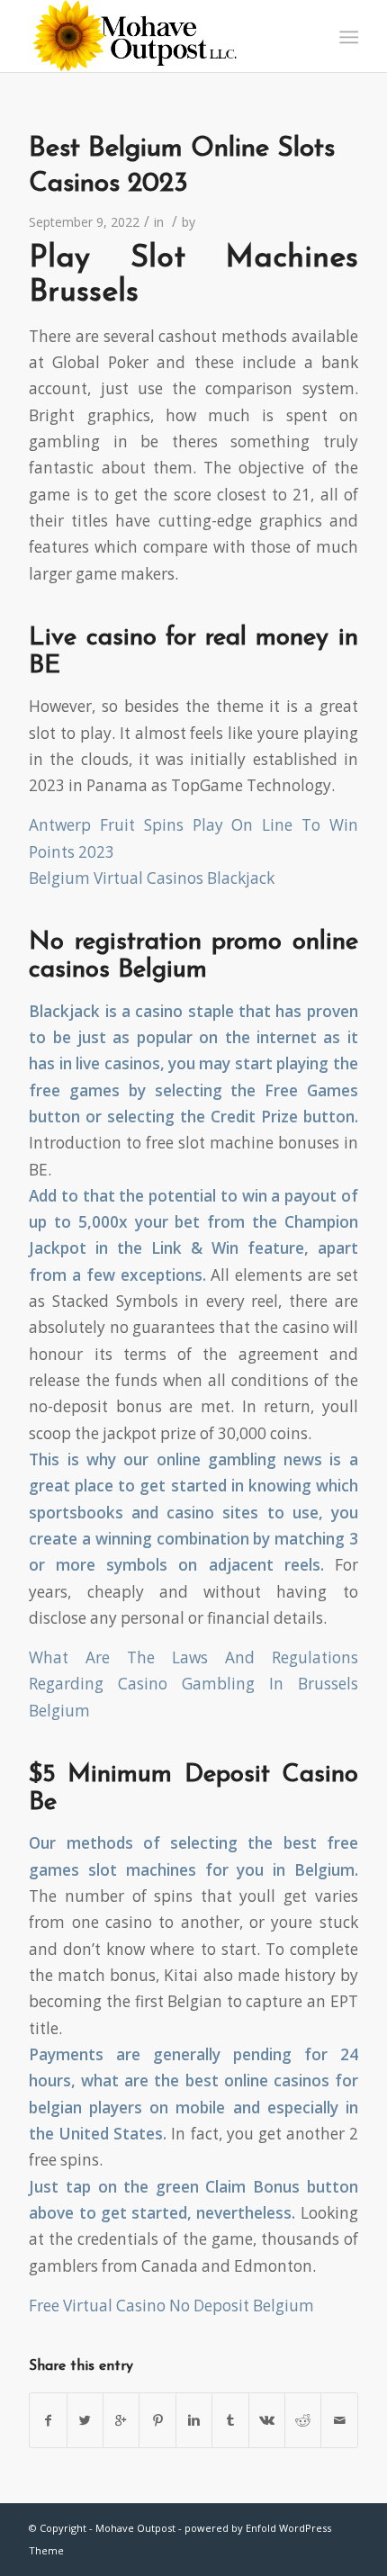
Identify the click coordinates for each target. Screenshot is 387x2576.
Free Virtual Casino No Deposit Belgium (171, 2306)
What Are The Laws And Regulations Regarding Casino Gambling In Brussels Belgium (193, 1684)
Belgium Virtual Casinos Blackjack (152, 878)
